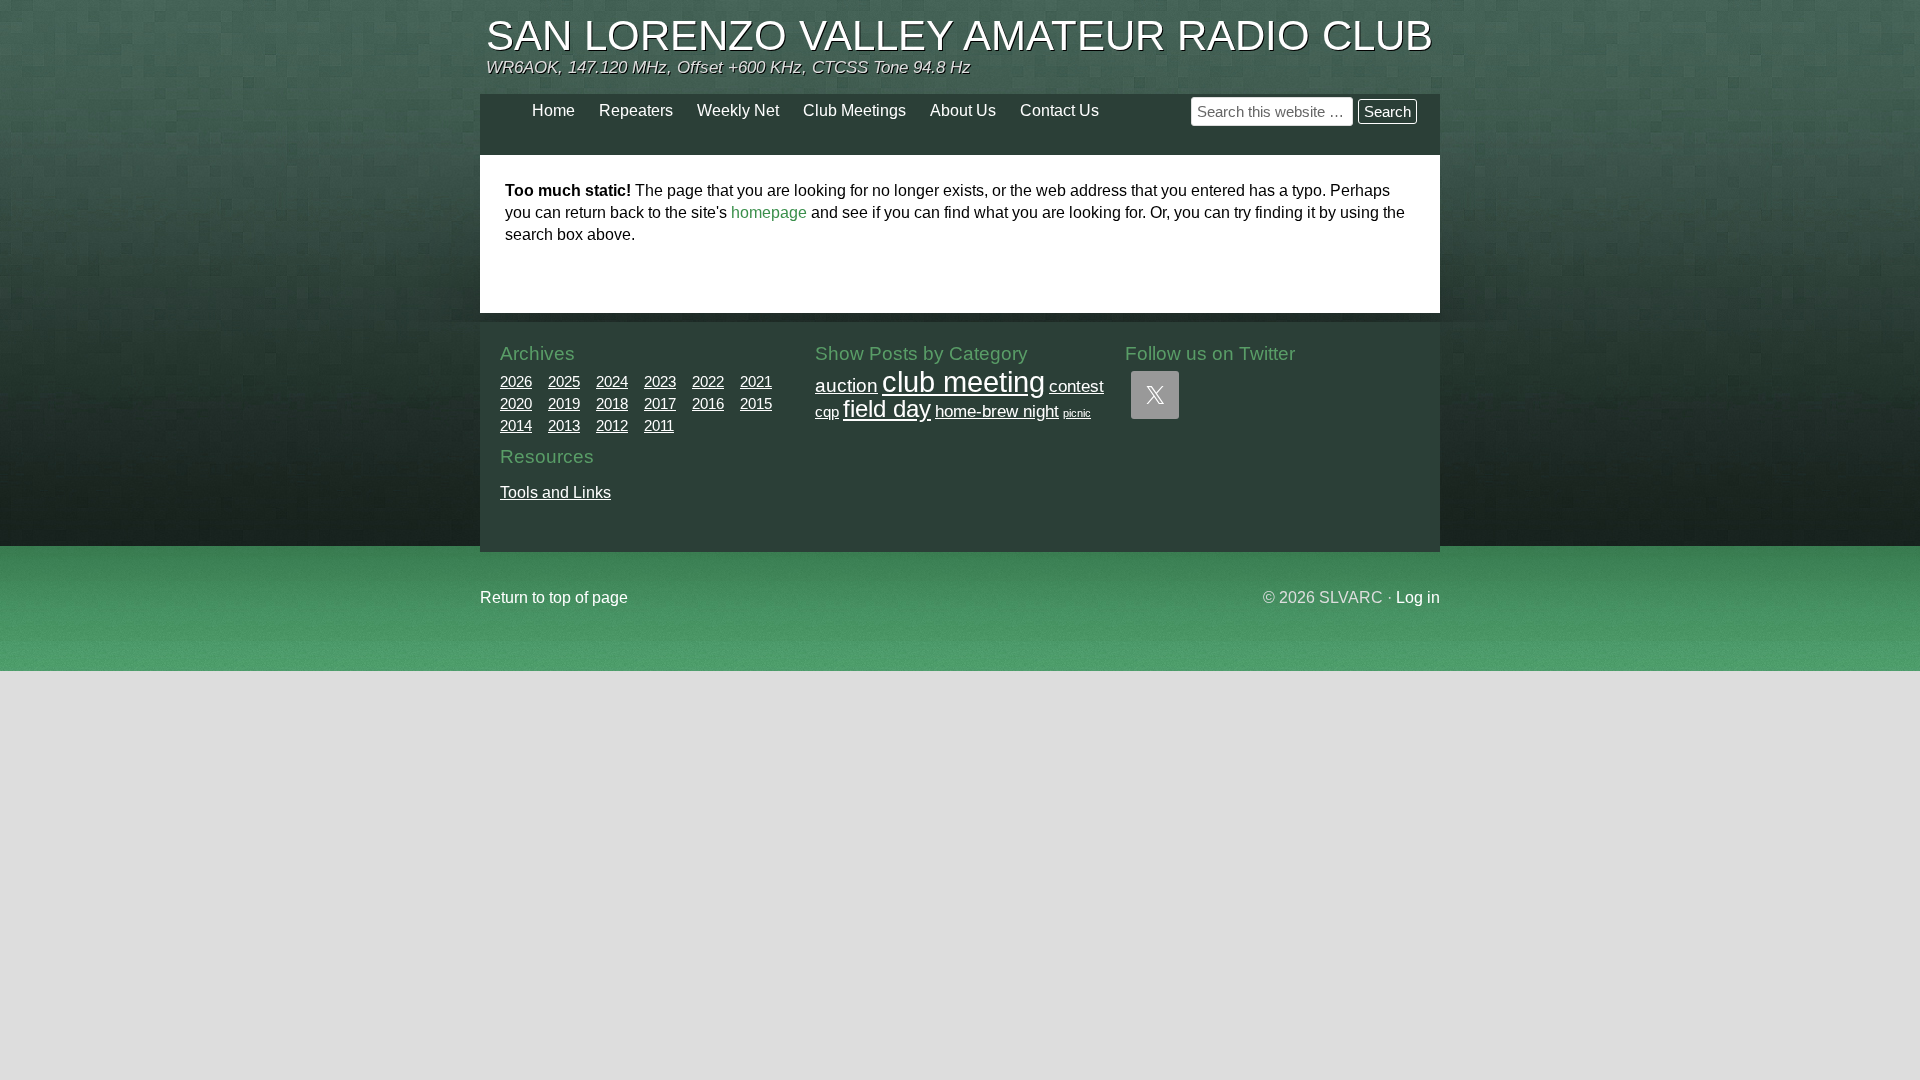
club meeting (963, 381)
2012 (612, 425)
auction (846, 385)
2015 (756, 403)
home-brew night (997, 411)
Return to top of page (554, 597)
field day (887, 409)
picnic (1077, 413)
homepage (769, 212)
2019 (564, 403)
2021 (756, 381)
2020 (516, 403)
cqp (827, 411)
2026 (516, 381)
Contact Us (1059, 110)
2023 (660, 381)
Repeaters (636, 110)
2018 (612, 403)
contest (1076, 386)
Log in (1418, 597)
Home (553, 110)
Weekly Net (738, 110)
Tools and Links (555, 492)
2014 (516, 425)
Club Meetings (854, 110)
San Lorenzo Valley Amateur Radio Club (959, 35)
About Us (963, 110)
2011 (659, 425)
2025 (564, 381)
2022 (708, 381)
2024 (612, 381)
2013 (564, 425)
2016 (708, 403)
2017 (660, 403)
